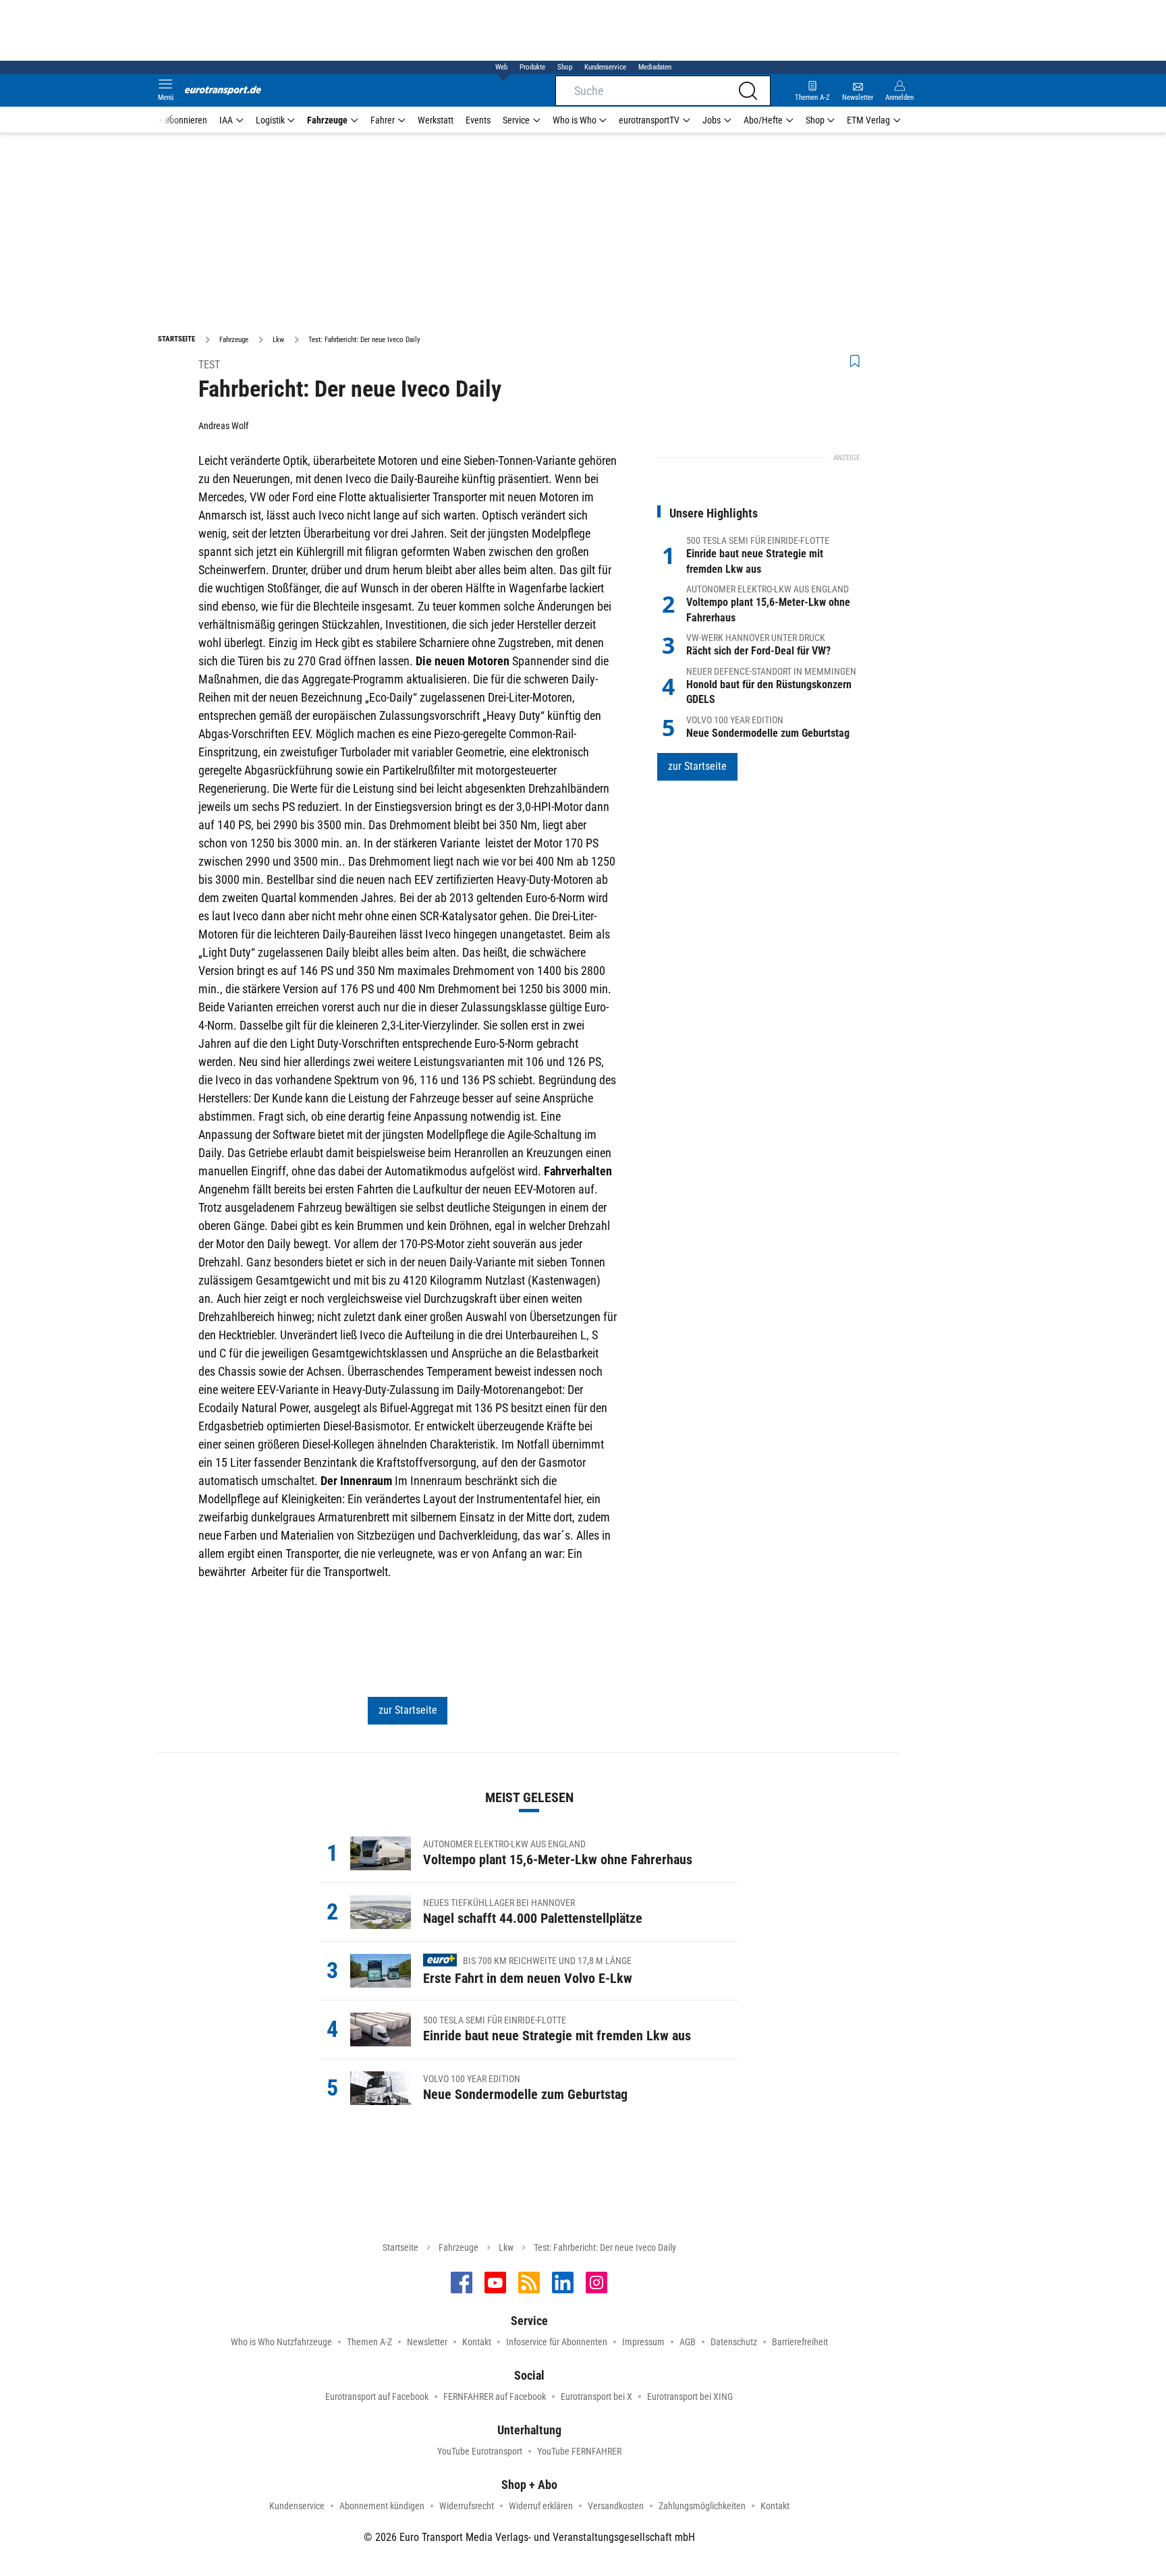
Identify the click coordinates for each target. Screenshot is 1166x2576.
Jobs (712, 120)
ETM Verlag (868, 120)
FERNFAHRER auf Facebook (495, 2397)
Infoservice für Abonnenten (557, 2342)
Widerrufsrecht (467, 2506)
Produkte (532, 67)
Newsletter (427, 2342)
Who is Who (575, 120)
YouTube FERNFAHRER (579, 2451)
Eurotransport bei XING (690, 2397)
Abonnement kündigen (382, 2506)
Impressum (643, 2342)
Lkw (506, 2247)
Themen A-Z (369, 2342)
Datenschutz (734, 2342)
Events (478, 120)
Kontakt (477, 2342)
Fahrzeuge (327, 120)
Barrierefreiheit (800, 2342)
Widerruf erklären (541, 2506)
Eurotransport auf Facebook (377, 2397)
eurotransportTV (649, 120)
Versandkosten (616, 2506)
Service (516, 120)
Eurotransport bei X (596, 2397)
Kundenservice (605, 67)
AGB (688, 2342)
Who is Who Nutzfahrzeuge (281, 2342)
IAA (226, 120)
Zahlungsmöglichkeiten (702, 2506)
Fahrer (383, 120)
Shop (565, 67)
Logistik (270, 120)
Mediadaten (655, 67)
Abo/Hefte (763, 120)
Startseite (400, 2247)
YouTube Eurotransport (480, 2451)
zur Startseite (408, 1710)
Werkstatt (436, 120)
